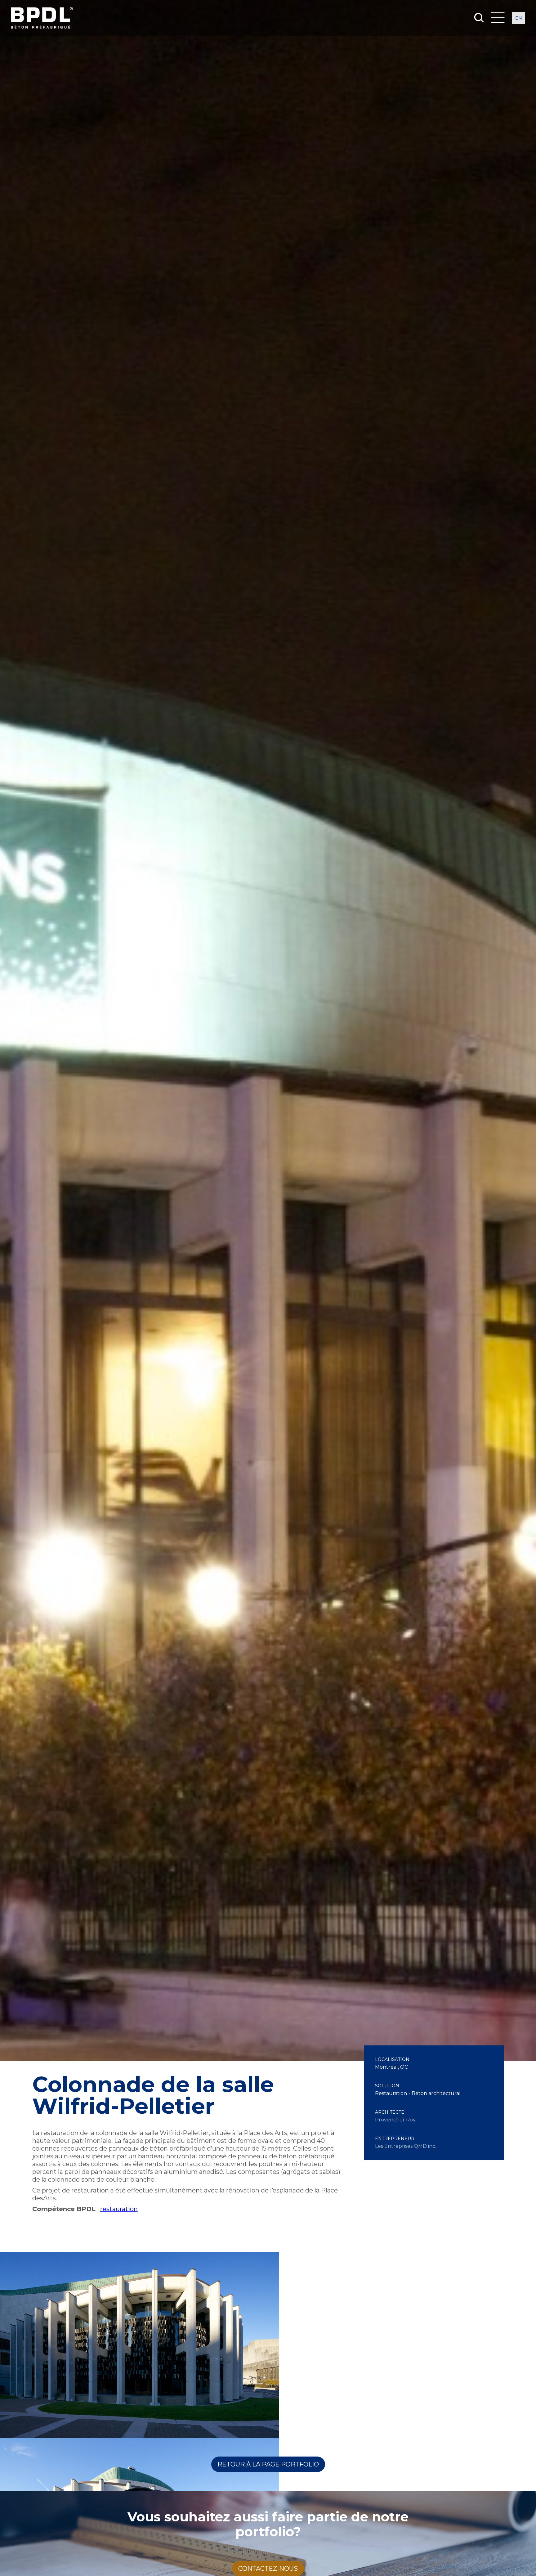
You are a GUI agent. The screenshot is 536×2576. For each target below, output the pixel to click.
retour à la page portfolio (268, 2464)
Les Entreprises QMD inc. (406, 2146)
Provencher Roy (395, 2120)
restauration (119, 2209)
